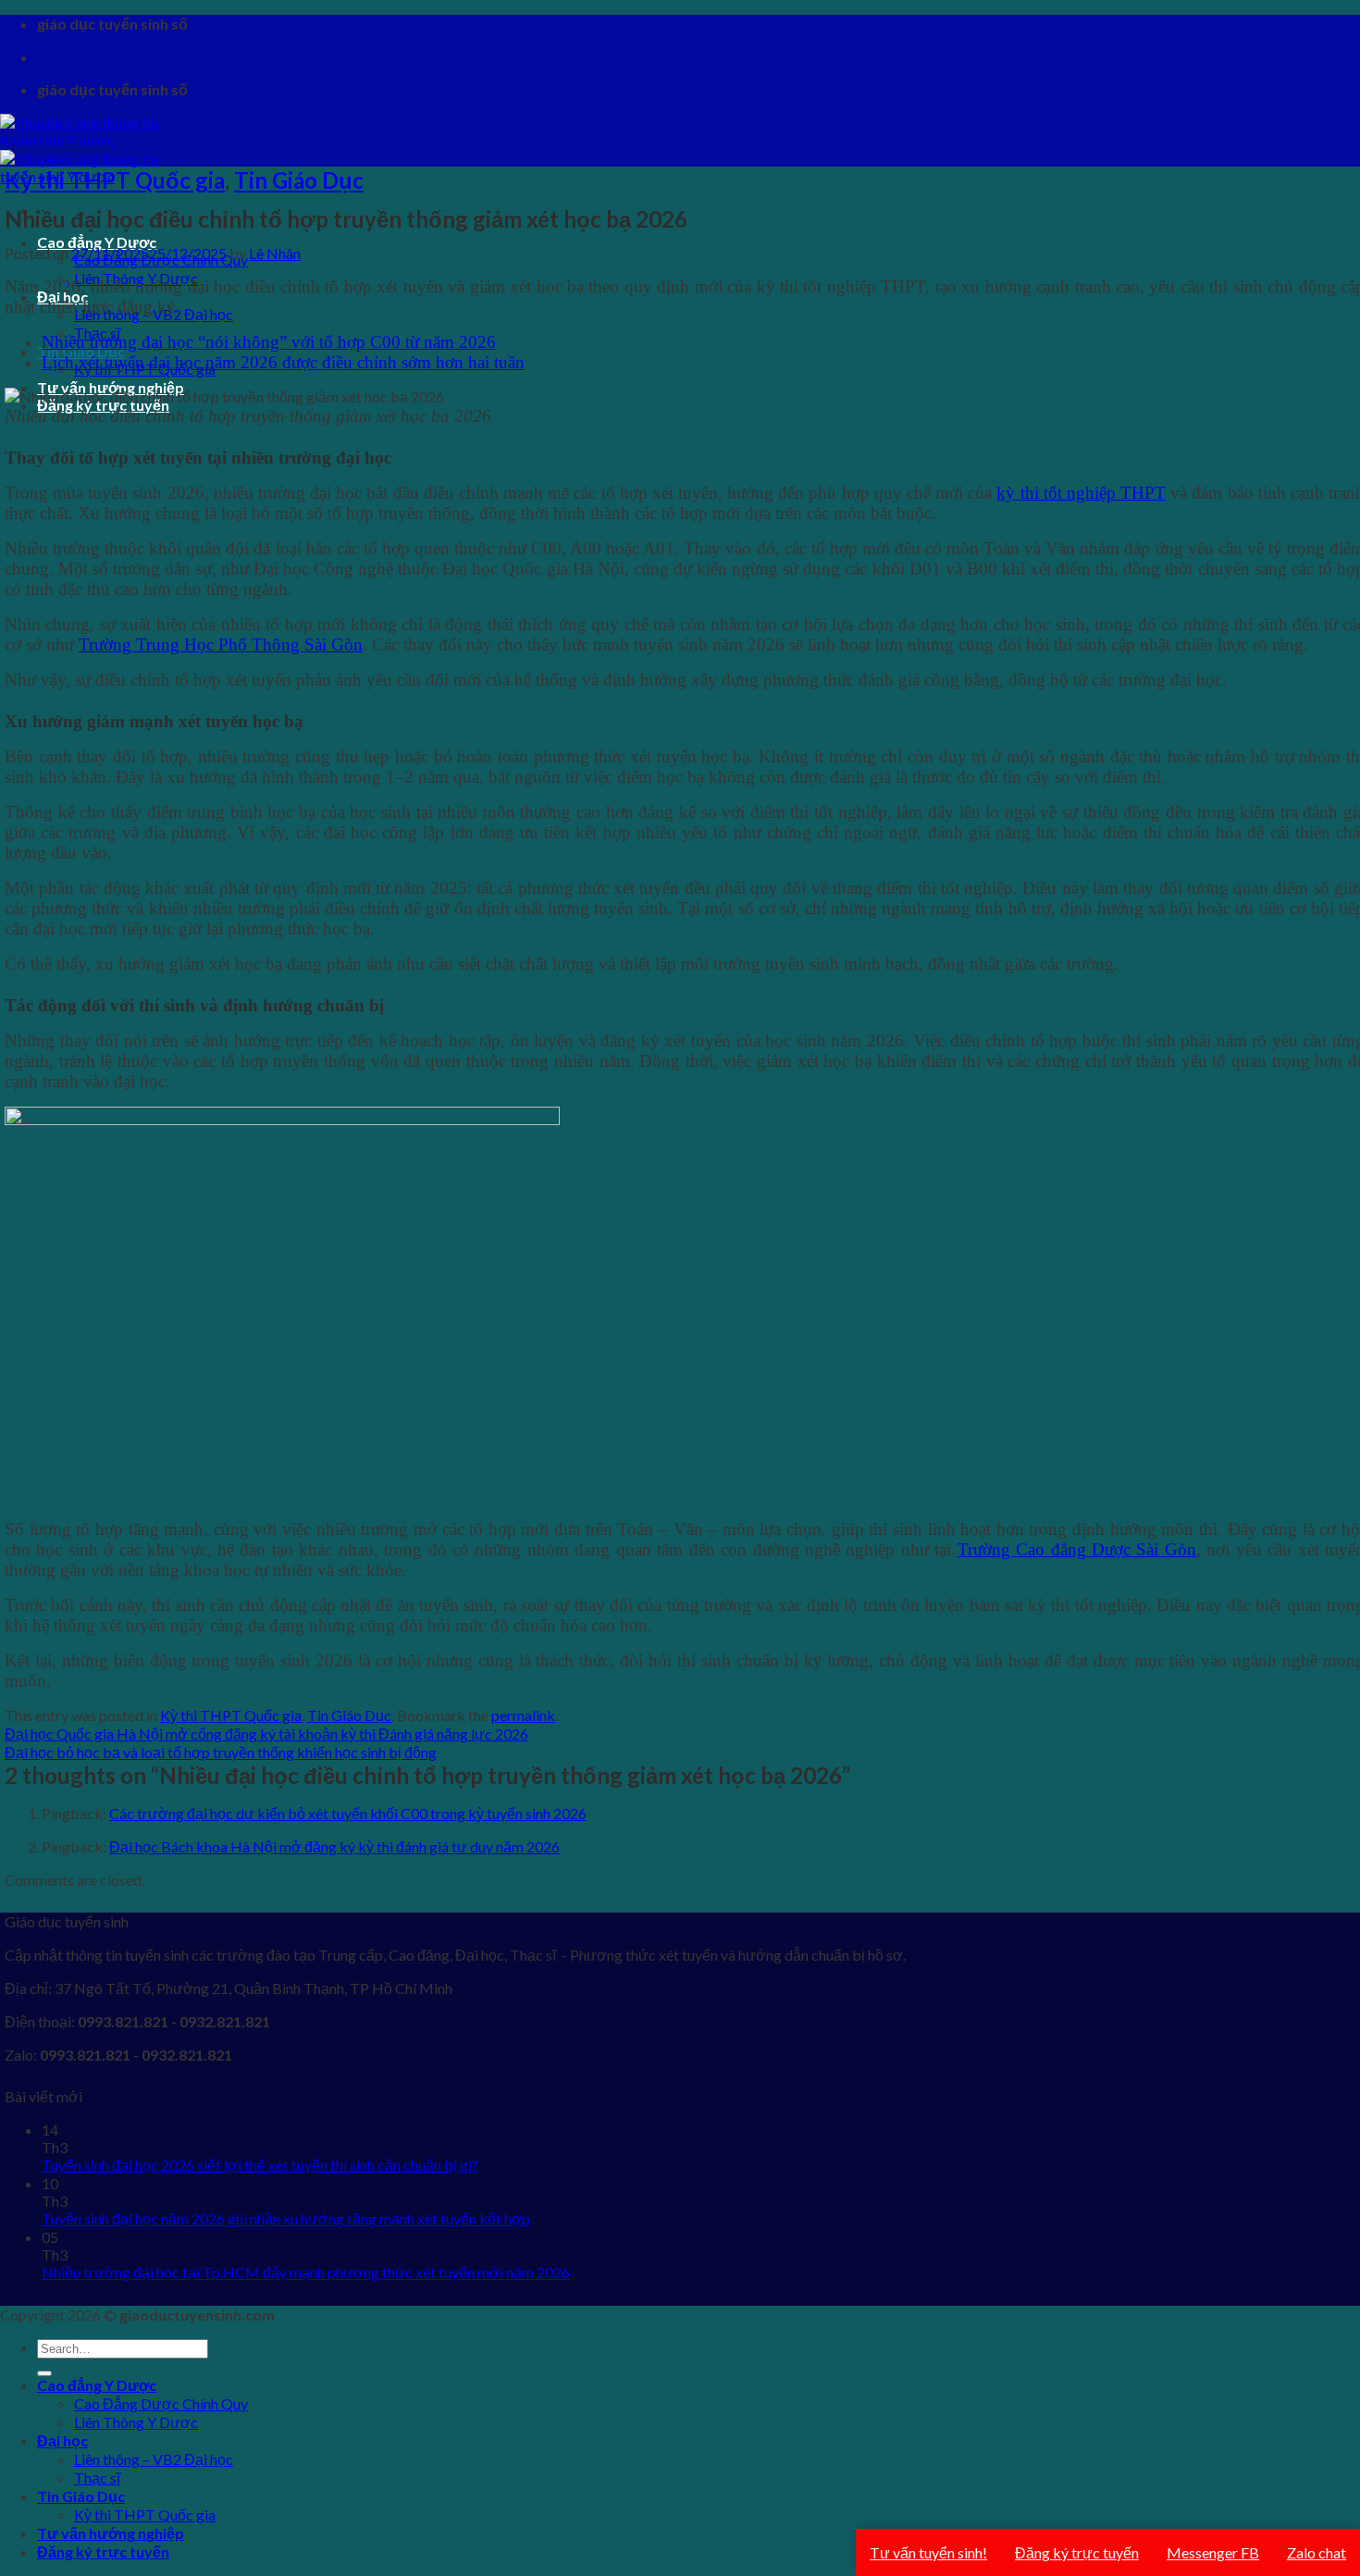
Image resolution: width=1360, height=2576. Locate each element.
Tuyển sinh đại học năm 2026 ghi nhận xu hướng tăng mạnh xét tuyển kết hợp (286, 2218)
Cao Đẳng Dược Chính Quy (161, 2403)
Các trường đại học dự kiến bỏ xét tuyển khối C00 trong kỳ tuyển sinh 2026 (348, 1813)
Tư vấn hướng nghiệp (111, 2533)
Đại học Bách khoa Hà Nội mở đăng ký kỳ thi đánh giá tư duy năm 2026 (334, 1846)
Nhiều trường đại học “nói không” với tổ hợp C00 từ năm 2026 (269, 342)
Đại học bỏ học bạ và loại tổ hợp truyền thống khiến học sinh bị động (221, 1752)
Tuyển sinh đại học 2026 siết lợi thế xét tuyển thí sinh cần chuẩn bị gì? (260, 2165)
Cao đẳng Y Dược (97, 2385)
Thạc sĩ (97, 2477)
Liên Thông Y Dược (136, 2422)
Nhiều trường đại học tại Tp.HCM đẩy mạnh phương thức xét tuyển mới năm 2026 (306, 2272)
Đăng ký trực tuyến (103, 2551)
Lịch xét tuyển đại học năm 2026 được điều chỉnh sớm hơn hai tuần (283, 362)
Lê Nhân (275, 253)
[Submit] (44, 2373)
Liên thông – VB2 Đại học (154, 2459)
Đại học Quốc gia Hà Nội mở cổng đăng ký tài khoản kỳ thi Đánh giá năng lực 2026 (266, 1734)
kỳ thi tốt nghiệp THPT (1081, 493)
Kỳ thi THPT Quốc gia (115, 180)
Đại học (62, 2440)
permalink (523, 1715)
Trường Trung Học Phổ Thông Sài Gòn (221, 644)
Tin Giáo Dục (299, 180)
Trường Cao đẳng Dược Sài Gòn (1077, 1549)
